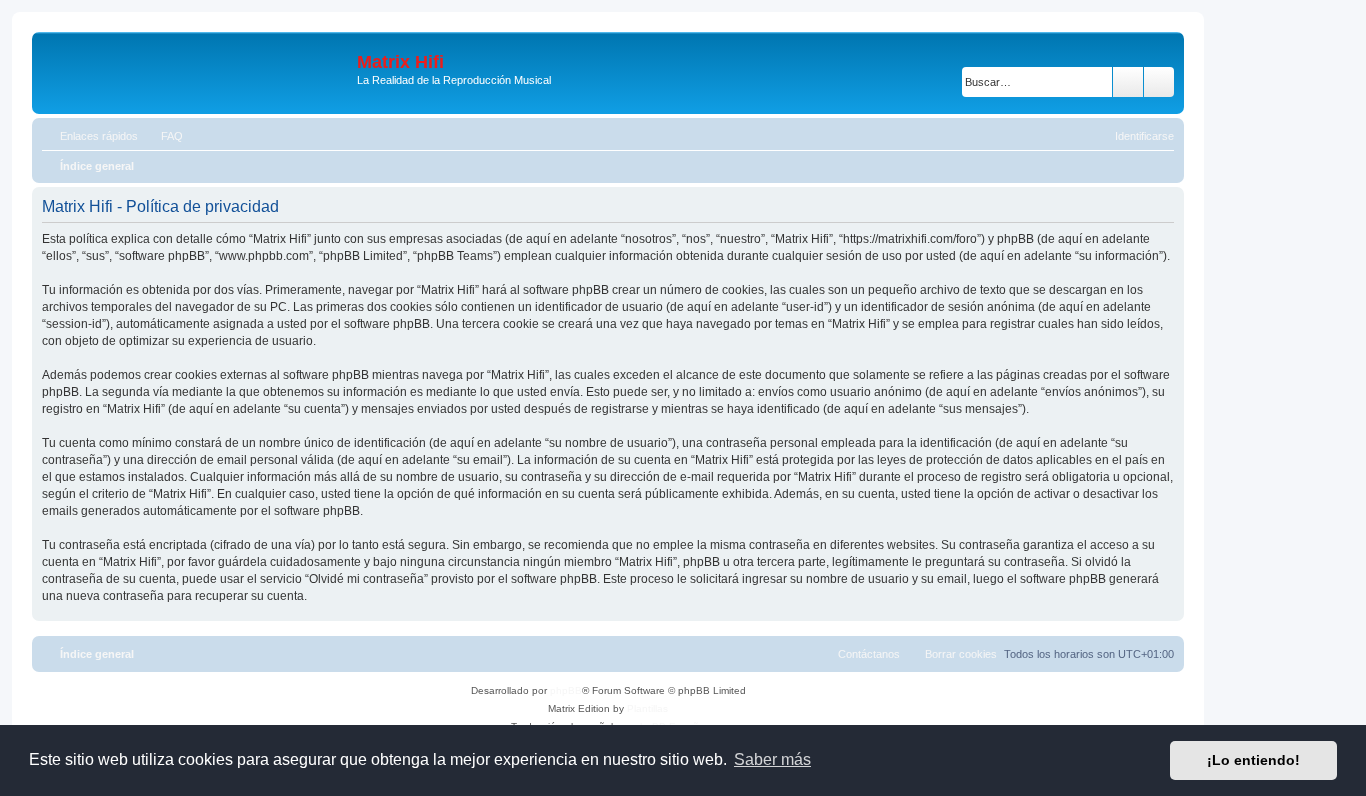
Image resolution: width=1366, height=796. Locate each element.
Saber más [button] (772, 759)
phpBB (566, 690)
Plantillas (647, 708)
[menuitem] (163, 136)
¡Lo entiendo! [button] (1253, 760)
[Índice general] (197, 73)
